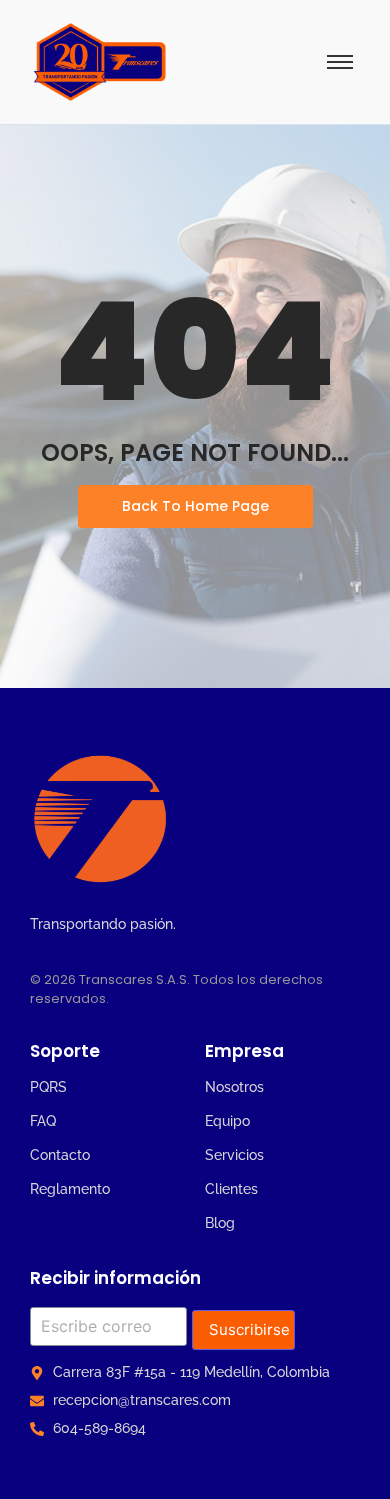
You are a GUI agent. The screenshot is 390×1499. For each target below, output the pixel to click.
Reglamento (70, 1189)
